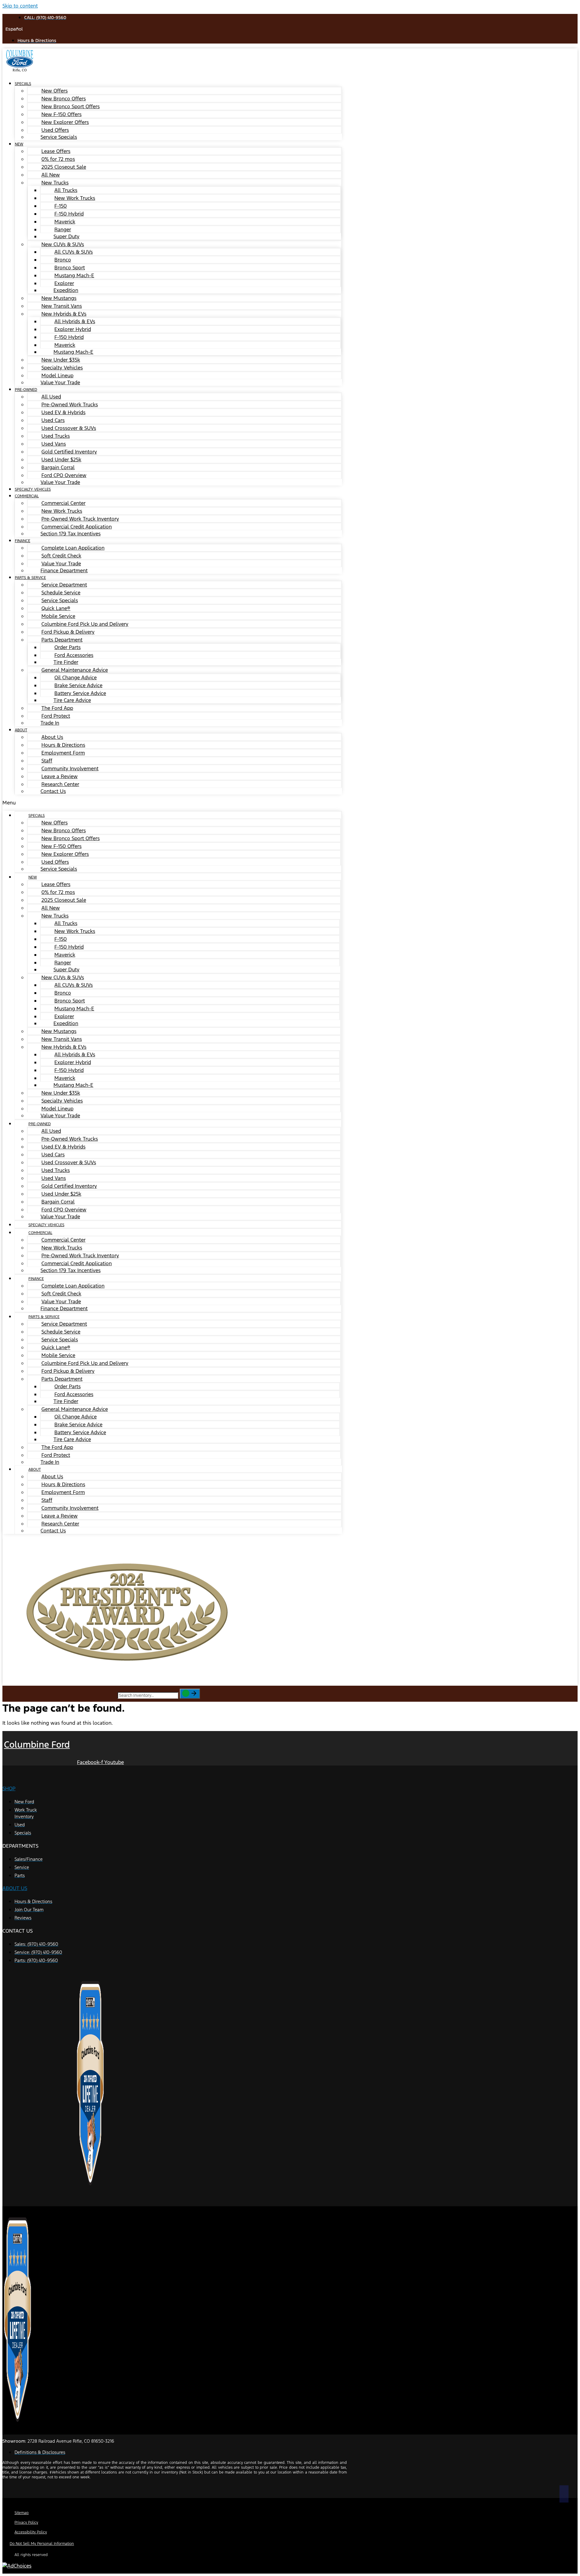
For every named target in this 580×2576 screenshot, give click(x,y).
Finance (23, 541)
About (21, 730)
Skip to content (20, 6)
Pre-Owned (26, 390)
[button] (172, 803)
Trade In (50, 723)
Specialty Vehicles (46, 1225)
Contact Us (53, 791)
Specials (23, 84)
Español (14, 29)
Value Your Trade (60, 382)
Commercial (27, 496)
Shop (9, 1788)
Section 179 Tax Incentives (71, 534)
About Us (15, 1888)
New (19, 144)
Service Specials (59, 137)
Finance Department (64, 570)
